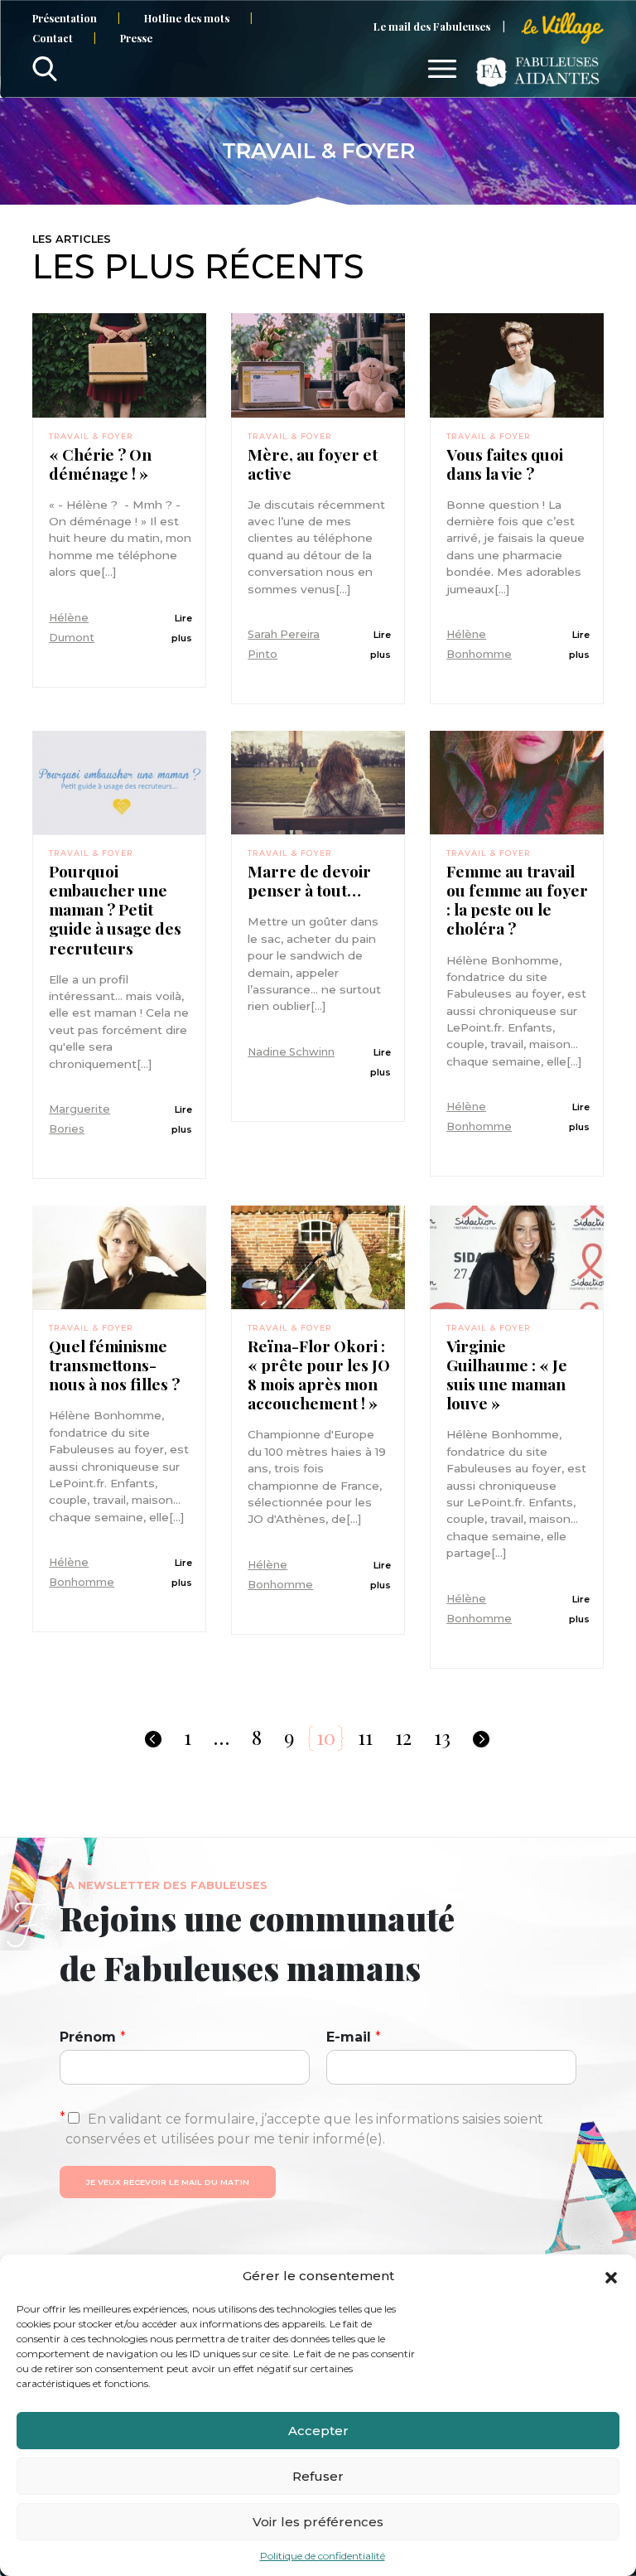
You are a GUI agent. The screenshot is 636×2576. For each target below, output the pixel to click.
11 (365, 1737)
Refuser (318, 2476)
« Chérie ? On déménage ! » (100, 464)
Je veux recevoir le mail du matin (168, 2182)
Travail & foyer (91, 436)
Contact (53, 38)
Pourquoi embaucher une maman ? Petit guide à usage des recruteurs (115, 909)
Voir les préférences (318, 2522)
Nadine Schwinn (291, 1052)
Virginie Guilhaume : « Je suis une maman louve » (507, 1375)
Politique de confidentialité (323, 2556)
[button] (611, 2276)
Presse (136, 38)
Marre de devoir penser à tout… (309, 881)
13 (442, 1737)
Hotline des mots (187, 18)
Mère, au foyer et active (313, 464)
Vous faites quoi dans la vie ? (505, 464)
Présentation (65, 18)
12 (403, 1737)
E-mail (354, 2037)
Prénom (93, 2037)
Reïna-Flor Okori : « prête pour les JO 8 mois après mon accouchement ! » (319, 1375)
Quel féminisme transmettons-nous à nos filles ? (114, 1365)
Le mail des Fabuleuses (432, 26)
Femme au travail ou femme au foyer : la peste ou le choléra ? (517, 900)
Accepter (318, 2431)
